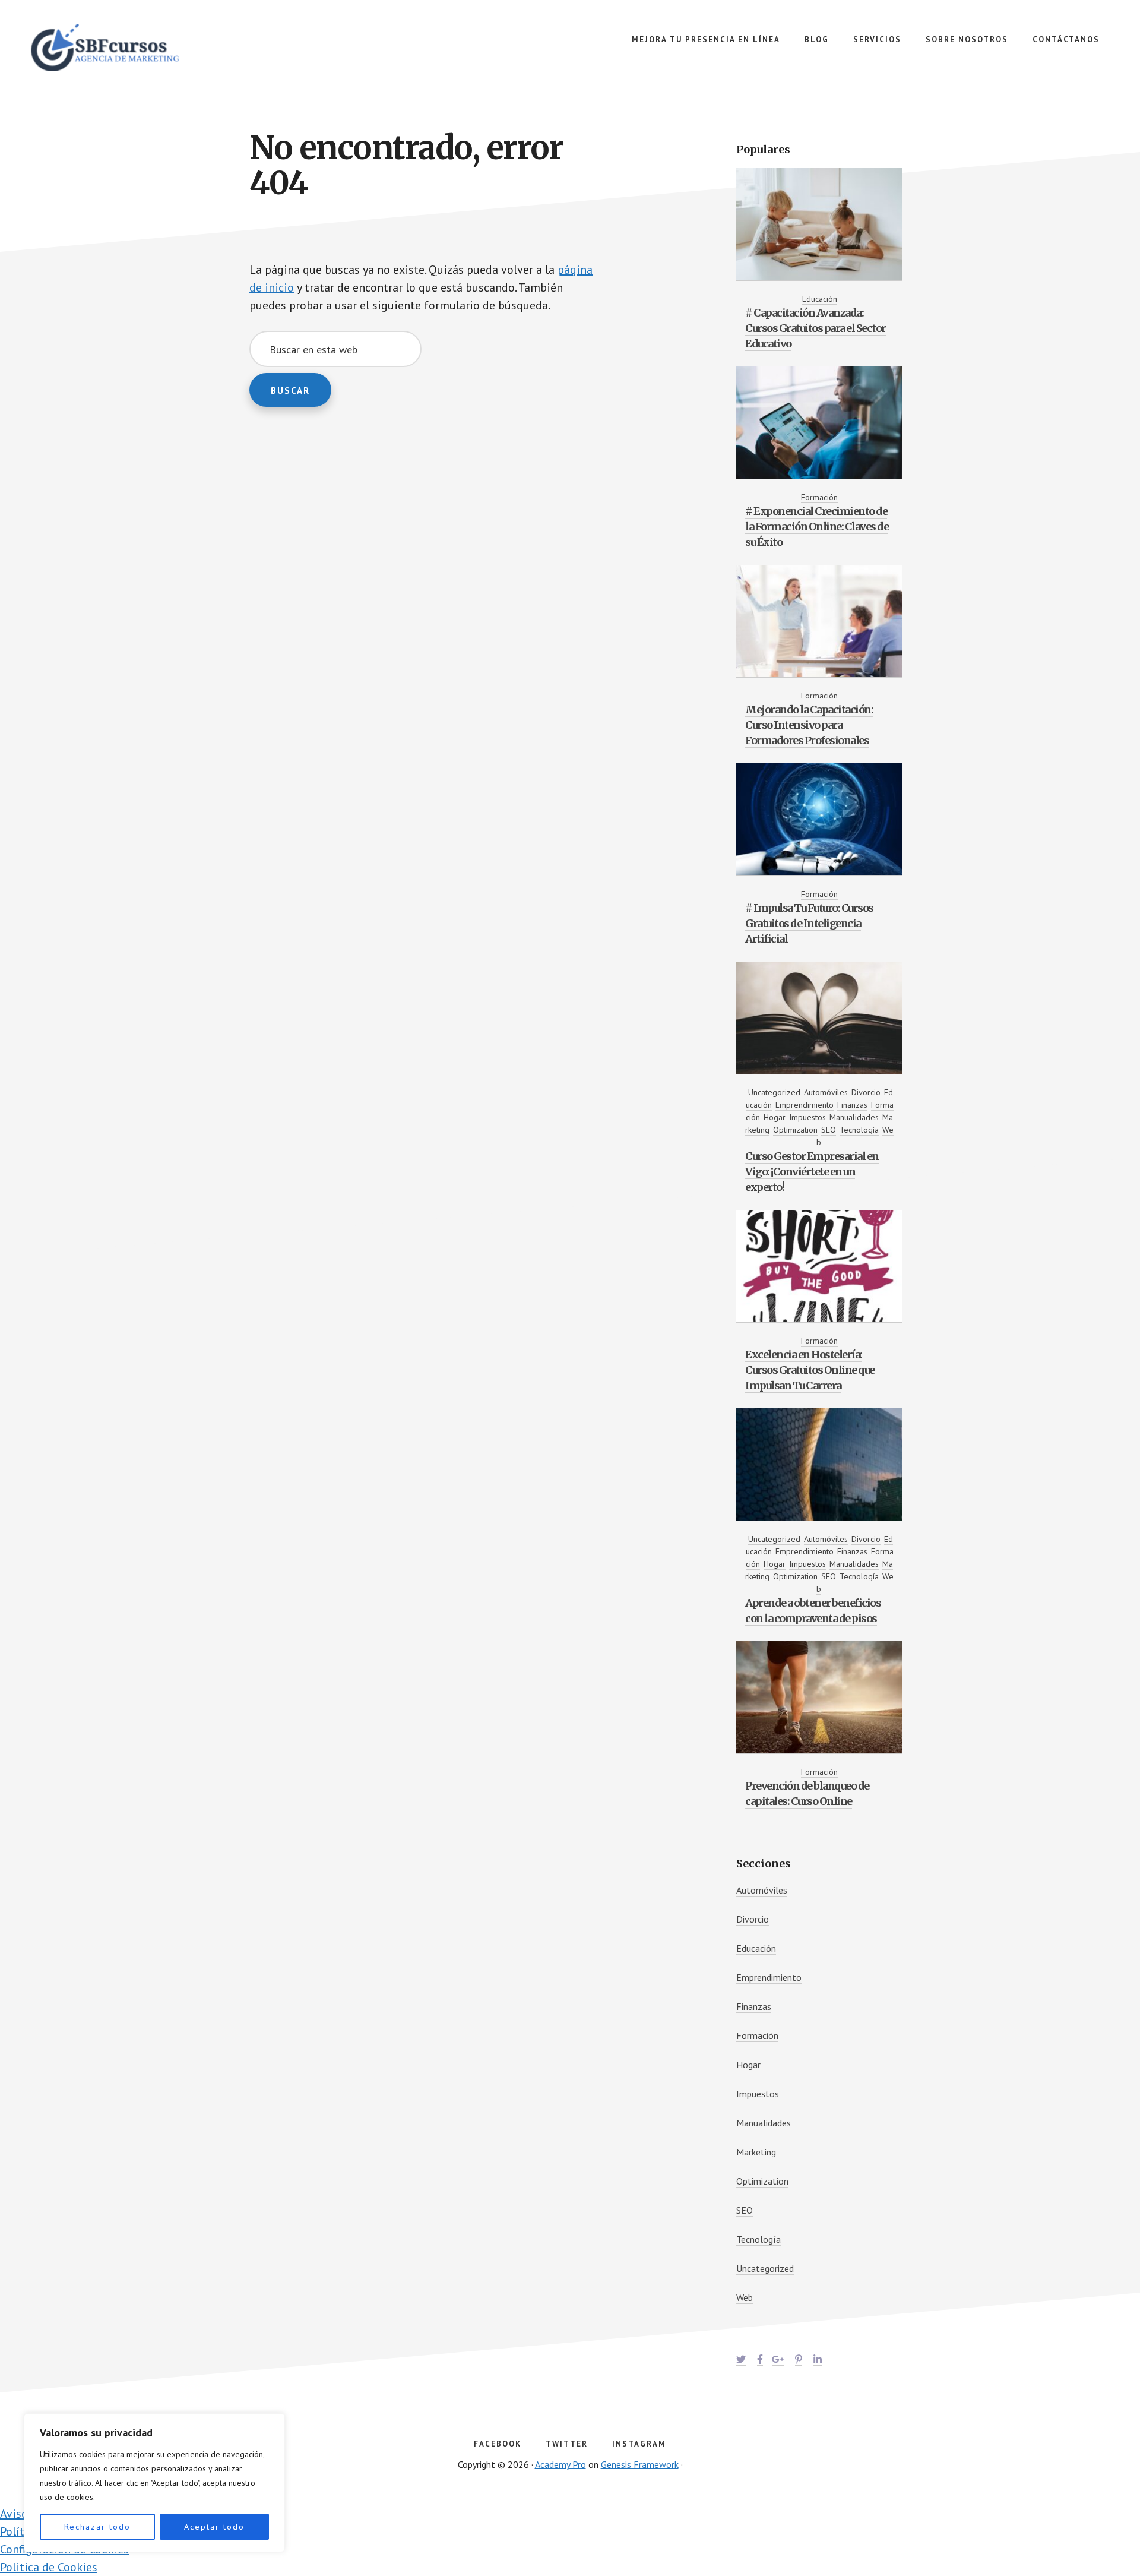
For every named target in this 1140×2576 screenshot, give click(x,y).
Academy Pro (560, 2464)
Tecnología (859, 1130)
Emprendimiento (805, 1105)
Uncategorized (774, 1092)
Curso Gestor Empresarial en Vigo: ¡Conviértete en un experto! (812, 1172)
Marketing (756, 2152)
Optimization (795, 1130)
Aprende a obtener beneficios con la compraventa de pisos (813, 1611)
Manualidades (854, 1117)
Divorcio (866, 1092)
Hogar (775, 1117)
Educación (820, 299)
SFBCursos (119, 48)
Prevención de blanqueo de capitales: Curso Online (807, 1793)
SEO (829, 1130)
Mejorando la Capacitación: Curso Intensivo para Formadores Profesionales (809, 725)
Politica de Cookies (49, 2567)
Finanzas (852, 1105)
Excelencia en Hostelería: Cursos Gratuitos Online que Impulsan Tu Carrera (810, 1370)
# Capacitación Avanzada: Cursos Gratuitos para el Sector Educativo (816, 328)
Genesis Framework (640, 2464)
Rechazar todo (97, 2527)
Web (745, 2297)
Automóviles (826, 1092)
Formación (819, 497)
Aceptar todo (214, 2527)
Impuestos (807, 1117)
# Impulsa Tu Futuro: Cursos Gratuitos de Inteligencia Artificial (809, 923)
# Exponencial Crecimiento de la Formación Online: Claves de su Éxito (817, 527)
